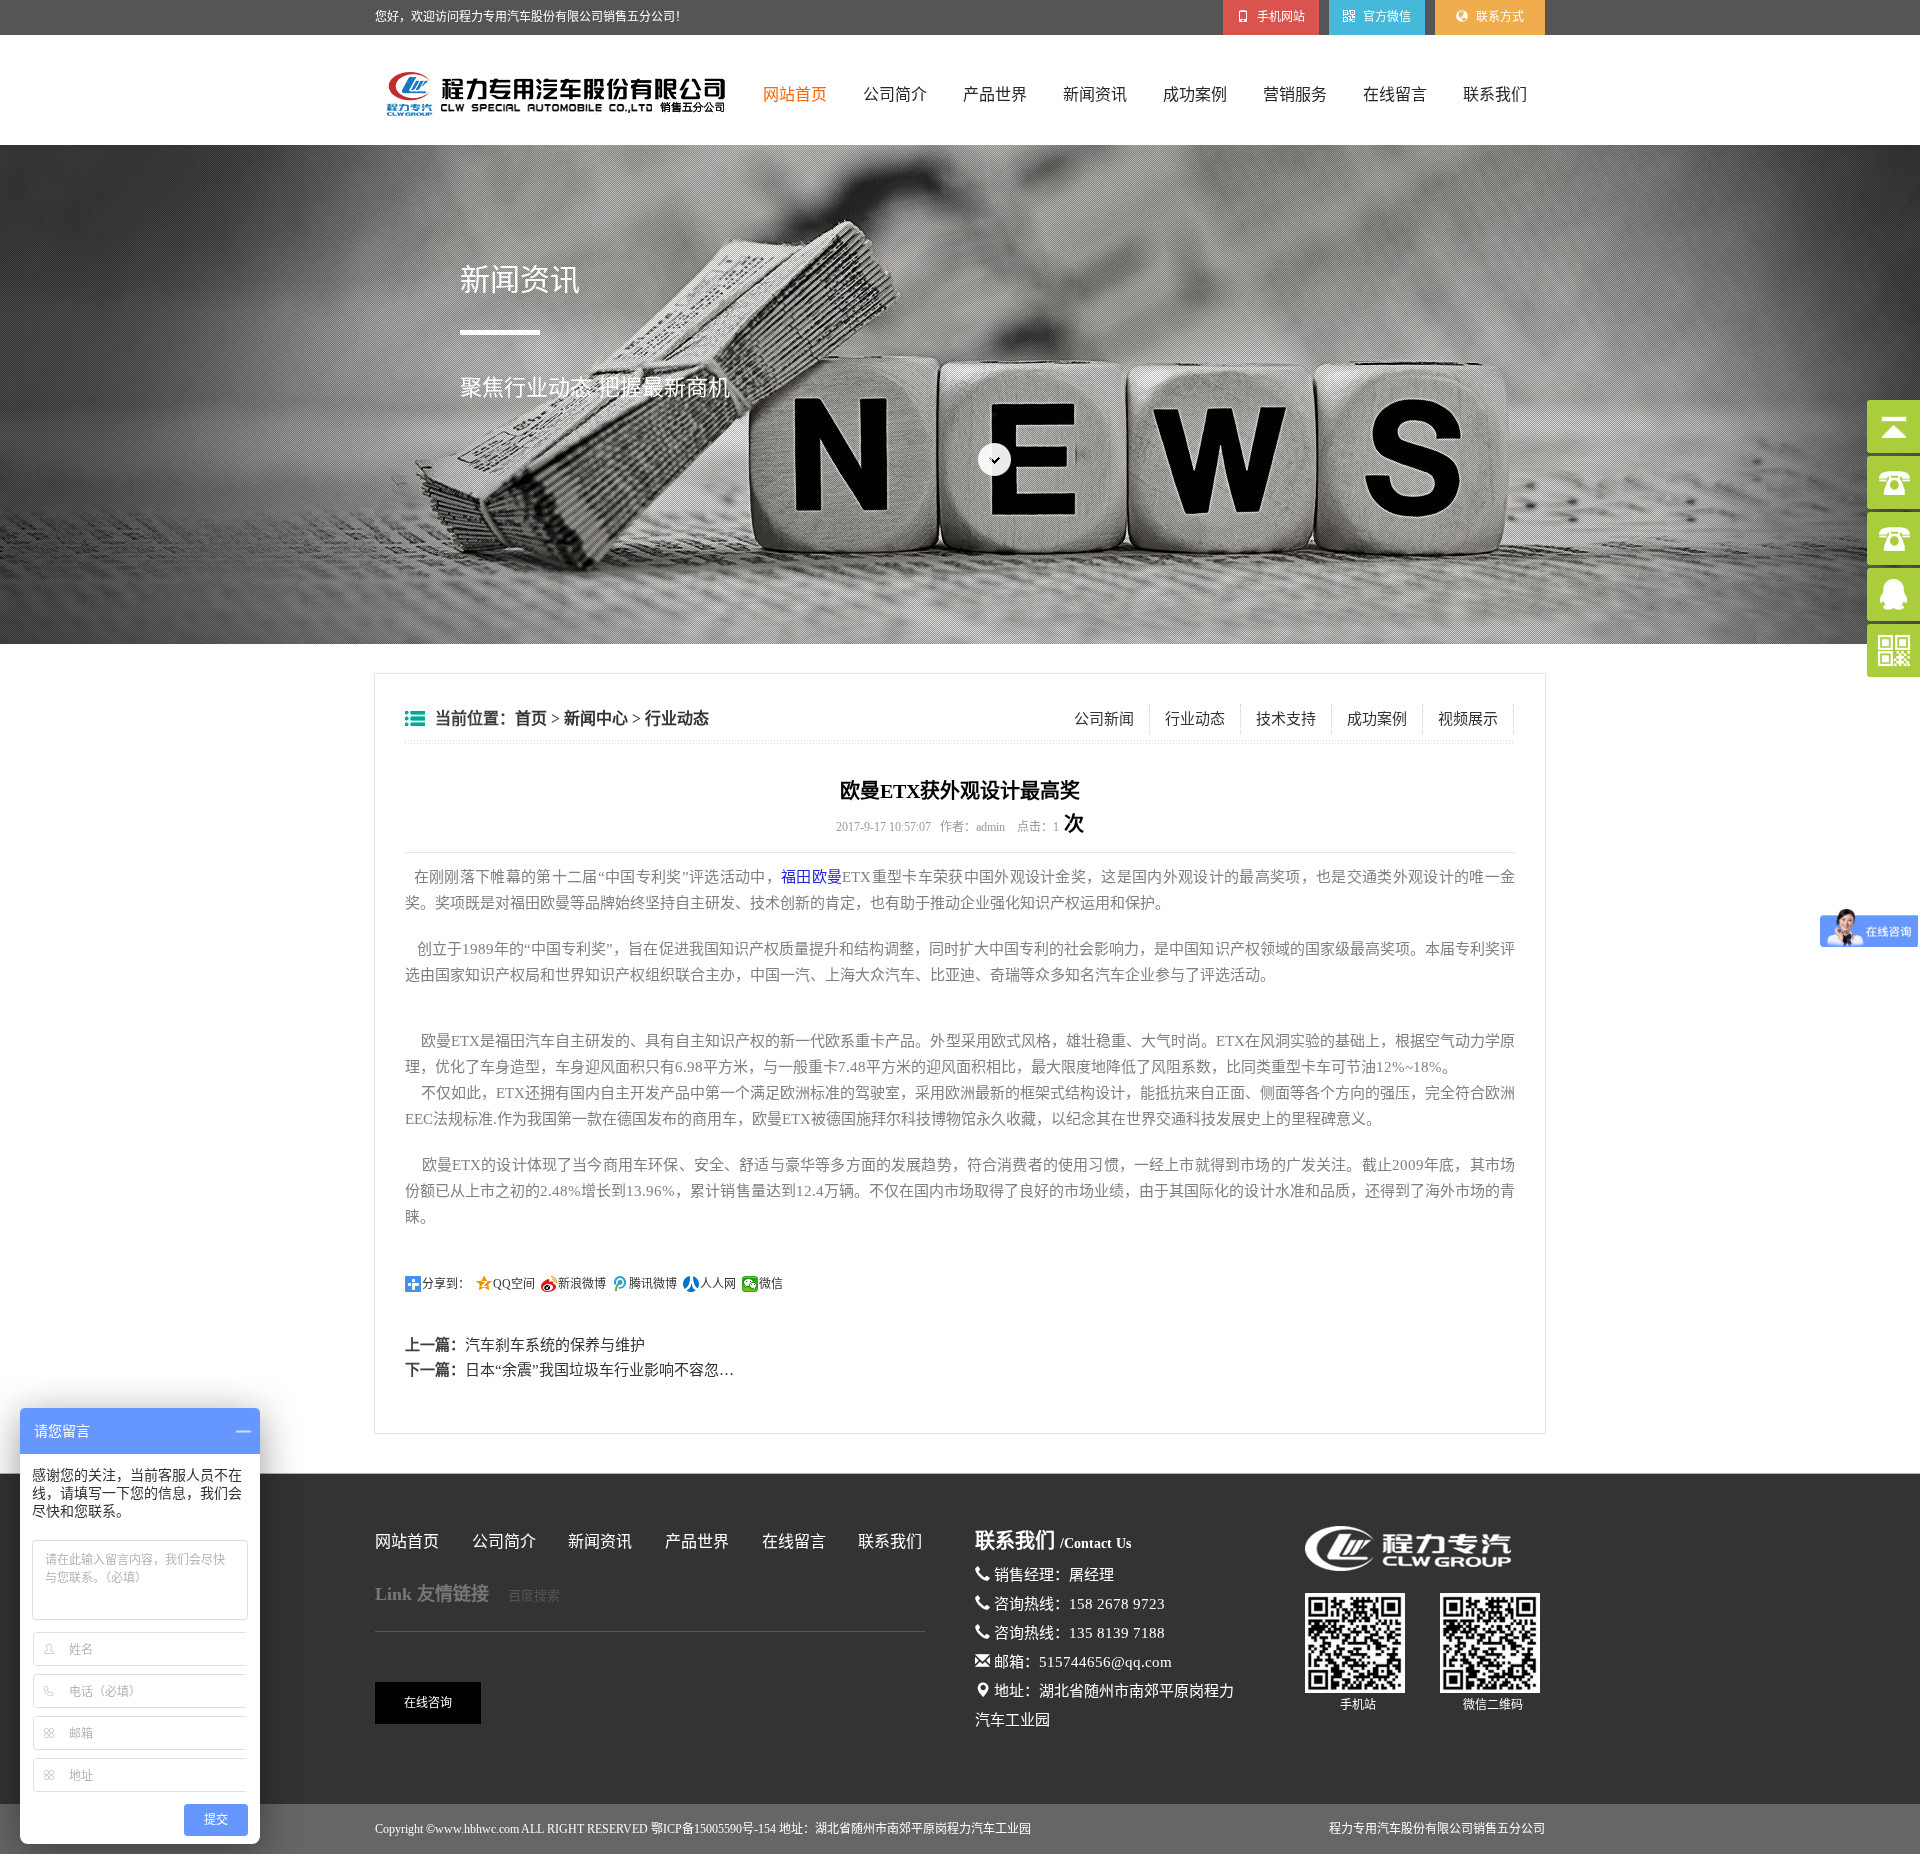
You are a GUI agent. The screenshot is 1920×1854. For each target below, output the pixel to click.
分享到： (446, 1284)
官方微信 (1385, 17)
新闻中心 (596, 718)
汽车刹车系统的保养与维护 (555, 1345)
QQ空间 (514, 1284)
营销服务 (1295, 94)
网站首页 (795, 94)
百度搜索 (534, 1595)
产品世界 (995, 94)
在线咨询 (428, 1703)
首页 (531, 718)
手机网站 (1279, 17)
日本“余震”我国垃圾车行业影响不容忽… (599, 1370)
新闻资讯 (1095, 94)
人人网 (718, 1284)
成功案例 (1195, 94)
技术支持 (1286, 719)
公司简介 (895, 94)
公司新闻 (1104, 719)
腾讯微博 (653, 1284)
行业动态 (677, 718)
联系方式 (1498, 17)
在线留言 (1395, 94)
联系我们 (1495, 94)
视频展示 (1468, 719)
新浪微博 (582, 1284)
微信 (771, 1284)
